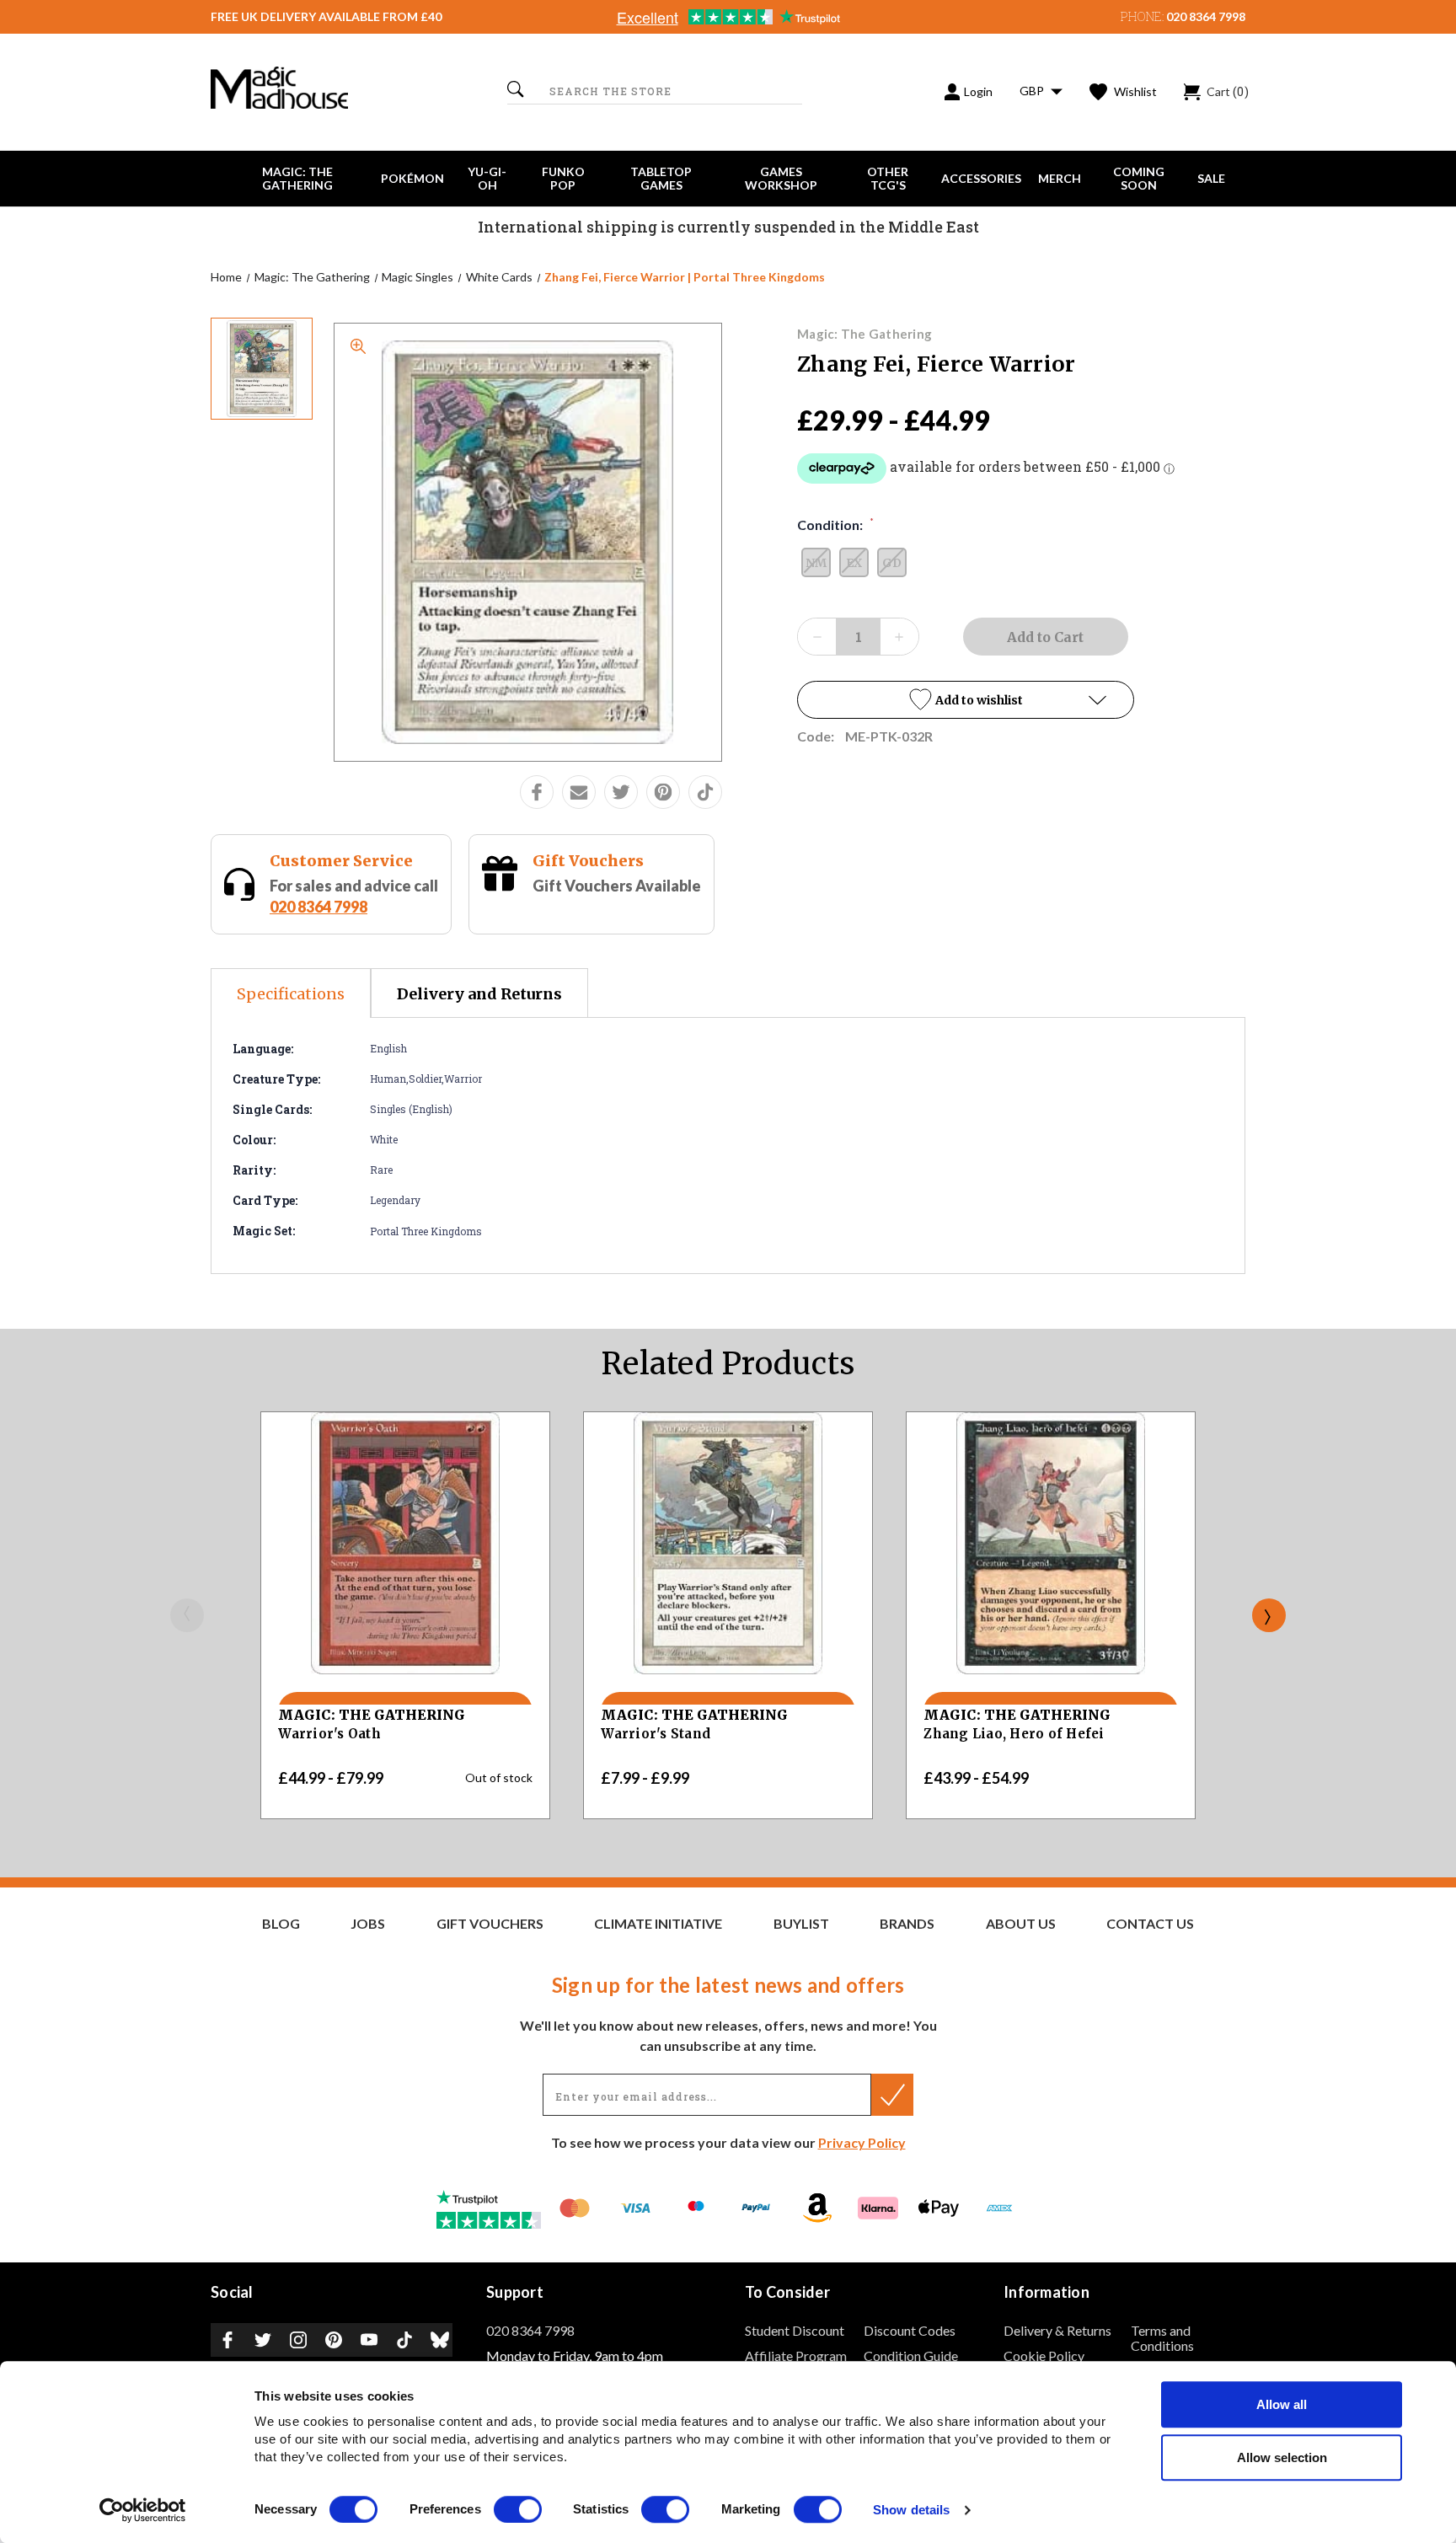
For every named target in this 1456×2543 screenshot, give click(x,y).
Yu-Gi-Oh (487, 178)
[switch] (518, 2509)
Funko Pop (563, 178)
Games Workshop (781, 178)
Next (1269, 1615)
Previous (187, 1615)
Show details (911, 2511)
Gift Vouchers (588, 861)
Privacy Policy (862, 2142)
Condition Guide (911, 2356)
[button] (966, 700)
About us (1021, 1924)
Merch (1060, 178)
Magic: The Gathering (297, 178)
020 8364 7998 (1206, 16)
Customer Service (341, 861)
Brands (907, 1924)
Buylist (801, 1924)
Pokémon (412, 178)
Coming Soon (1139, 178)
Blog (281, 1924)
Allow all (1282, 2404)
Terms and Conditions (1162, 2338)
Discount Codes (910, 2330)
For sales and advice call (354, 896)
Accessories (981, 178)
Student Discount (795, 2330)
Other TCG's (888, 178)
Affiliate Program (796, 2356)
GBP (1033, 91)
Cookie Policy (1044, 2356)
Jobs (368, 1924)
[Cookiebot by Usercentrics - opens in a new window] (143, 2510)
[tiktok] (705, 792)
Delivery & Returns (1057, 2330)
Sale (1211, 178)
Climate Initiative (658, 1924)
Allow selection (1282, 2457)
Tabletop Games (661, 178)
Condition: (835, 524)
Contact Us (1150, 1924)
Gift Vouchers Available (617, 886)
